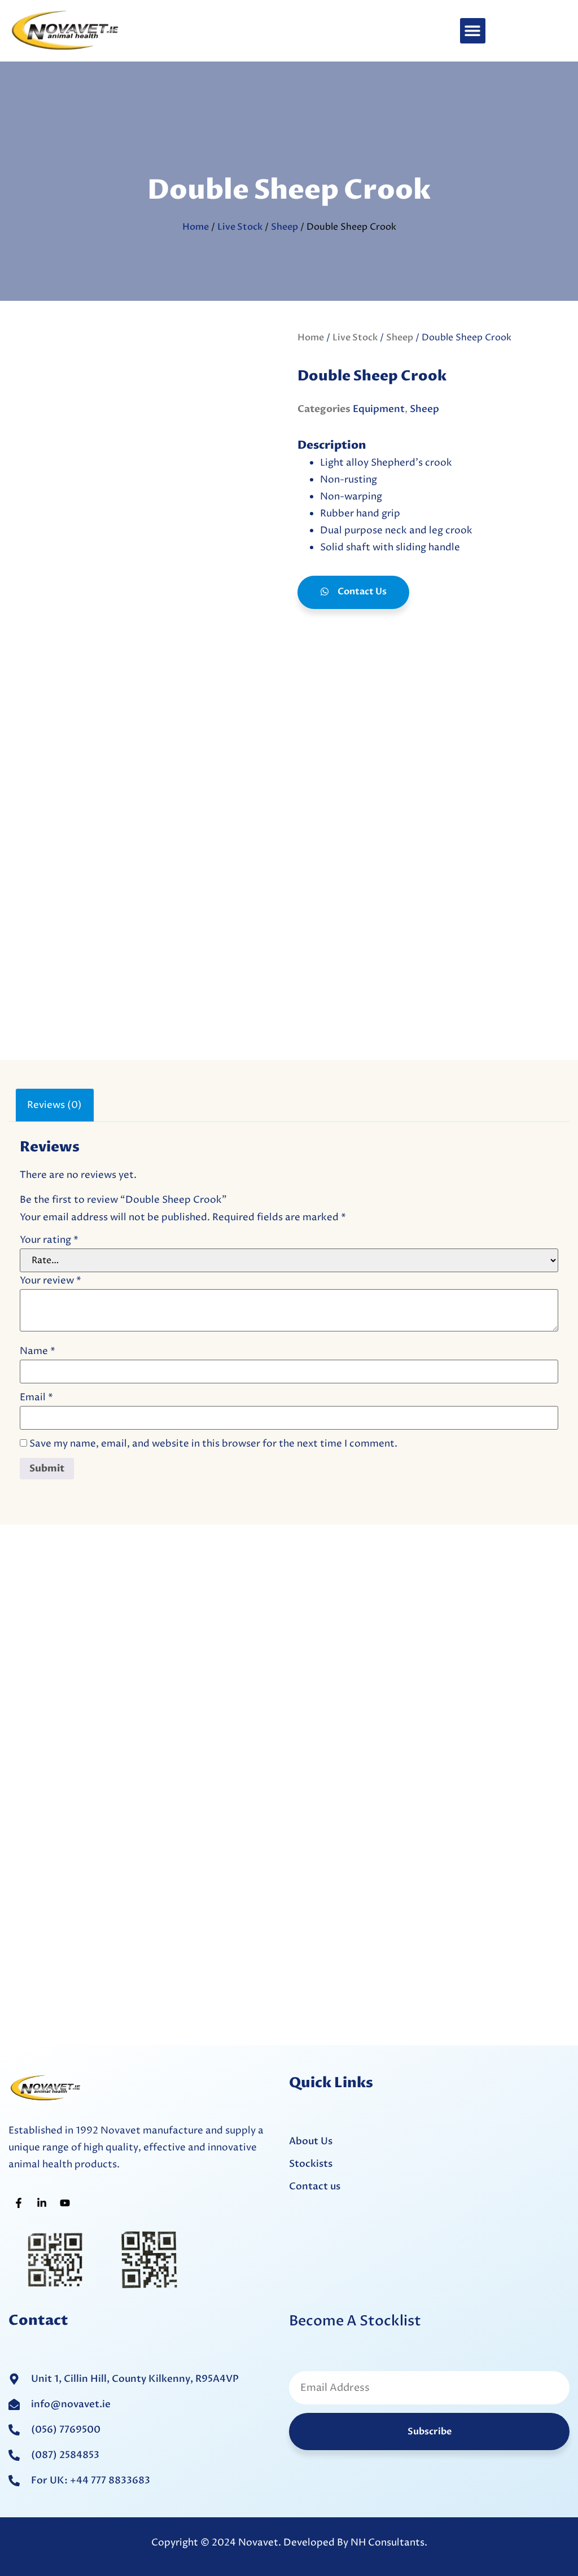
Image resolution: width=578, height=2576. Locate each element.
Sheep (284, 227)
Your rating (49, 1240)
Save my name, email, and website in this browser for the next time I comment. (213, 1444)
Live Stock (240, 227)
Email (36, 1398)
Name (38, 1351)
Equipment (379, 409)
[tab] (55, 1105)
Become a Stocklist (355, 2321)
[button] (473, 31)
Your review (51, 1281)
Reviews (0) (54, 1105)
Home (196, 227)
